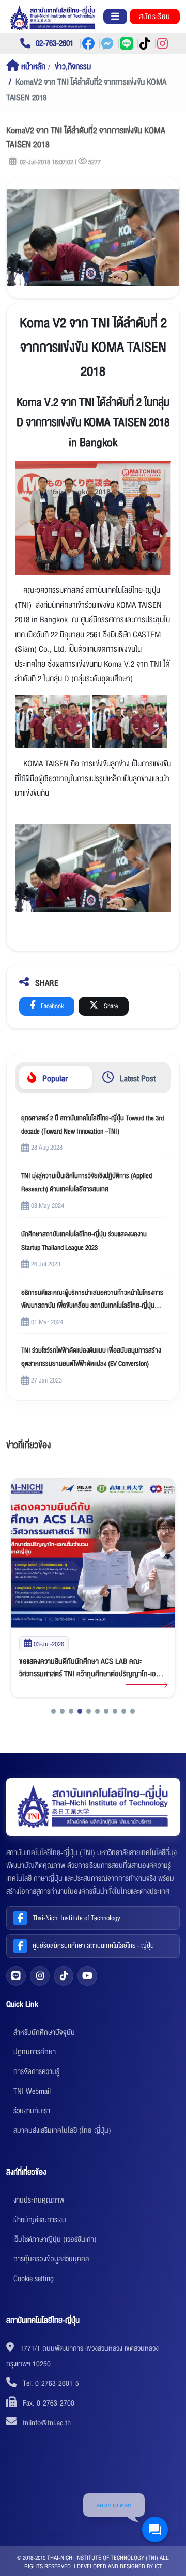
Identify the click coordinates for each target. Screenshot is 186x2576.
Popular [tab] (54, 1079)
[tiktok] (64, 1976)
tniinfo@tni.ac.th (47, 2423)
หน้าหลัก (32, 67)
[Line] (16, 1976)
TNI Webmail (32, 2091)
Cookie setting (34, 2279)
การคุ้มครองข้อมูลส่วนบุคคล (51, 2259)
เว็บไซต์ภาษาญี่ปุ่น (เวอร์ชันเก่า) (55, 2239)
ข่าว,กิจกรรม (73, 67)
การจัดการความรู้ (36, 2071)
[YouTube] (87, 1976)
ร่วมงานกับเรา (32, 2111)
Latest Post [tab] (137, 1079)
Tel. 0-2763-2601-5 (51, 2383)
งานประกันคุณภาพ (39, 2200)
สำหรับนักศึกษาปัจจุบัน (44, 2032)
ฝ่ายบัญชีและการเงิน (40, 2220)
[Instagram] (40, 1976)
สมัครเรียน (155, 17)
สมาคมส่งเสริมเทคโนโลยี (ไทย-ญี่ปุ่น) (62, 2130)
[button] (53, 1711)
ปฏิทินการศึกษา (35, 2052)
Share (110, 1006)
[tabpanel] (93, 1249)
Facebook (51, 1006)
